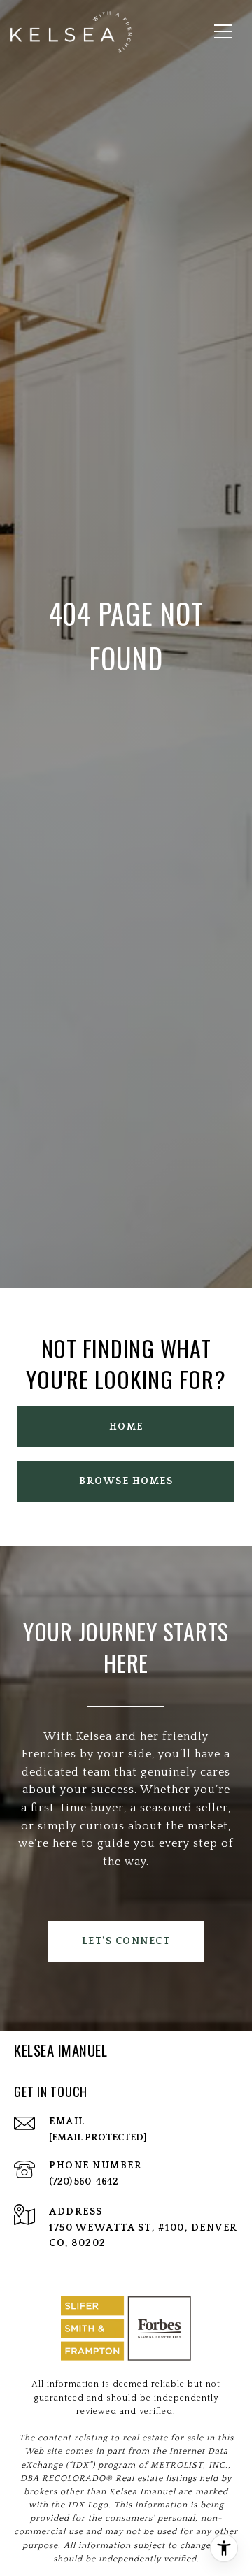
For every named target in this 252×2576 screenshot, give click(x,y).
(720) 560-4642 (84, 2182)
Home (126, 1427)
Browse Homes (126, 1481)
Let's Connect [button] (126, 1941)
